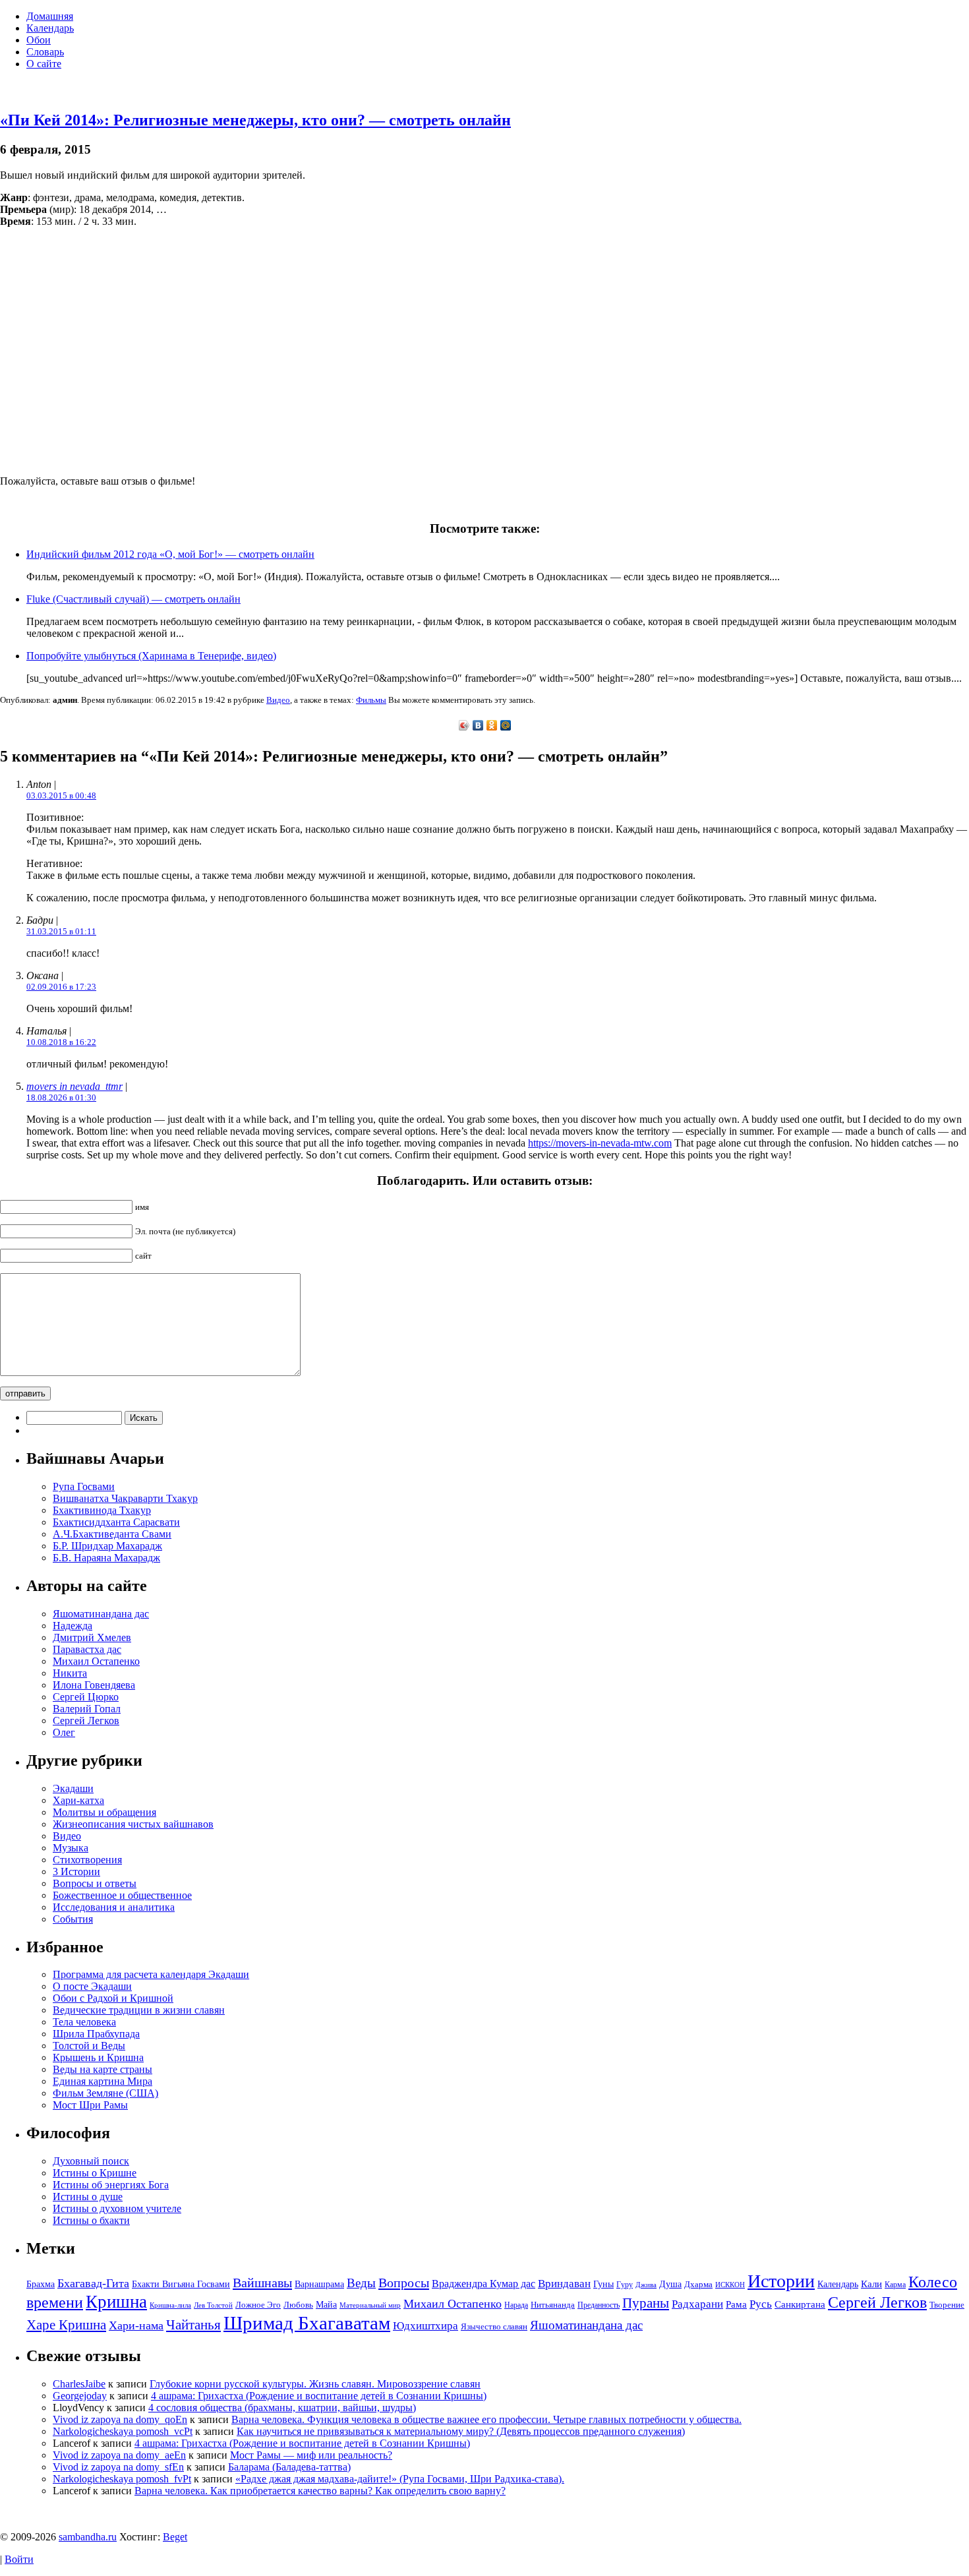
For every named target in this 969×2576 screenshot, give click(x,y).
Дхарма (698, 2284)
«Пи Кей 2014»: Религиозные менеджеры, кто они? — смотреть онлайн (255, 120)
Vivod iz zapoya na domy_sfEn (118, 2467)
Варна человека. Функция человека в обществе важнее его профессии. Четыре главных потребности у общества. (486, 2419)
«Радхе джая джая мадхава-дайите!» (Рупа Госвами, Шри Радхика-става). (400, 2479)
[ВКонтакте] (478, 725)
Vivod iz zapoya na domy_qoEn (120, 2419)
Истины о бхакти (91, 2220)
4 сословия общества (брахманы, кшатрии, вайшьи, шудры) (282, 2408)
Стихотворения (87, 1860)
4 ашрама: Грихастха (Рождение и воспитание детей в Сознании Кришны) (319, 2396)
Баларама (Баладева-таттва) (289, 2467)
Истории (781, 2281)
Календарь (50, 28)
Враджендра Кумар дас (484, 2284)
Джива (646, 2285)
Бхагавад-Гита (93, 2283)
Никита (70, 1673)
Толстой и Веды (89, 2046)
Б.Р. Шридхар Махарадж (107, 1546)
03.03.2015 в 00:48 (61, 795)
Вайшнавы (262, 2283)
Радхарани (697, 2304)
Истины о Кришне (95, 2173)
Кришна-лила (170, 2305)
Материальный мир (370, 2305)
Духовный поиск (91, 2161)
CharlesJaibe (79, 2384)
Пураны (646, 2303)
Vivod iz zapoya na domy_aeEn (119, 2455)
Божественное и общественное (122, 1895)
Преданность (599, 2305)
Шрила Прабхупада (96, 2034)
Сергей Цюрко (86, 1697)
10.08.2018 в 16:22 (61, 1042)
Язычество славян (494, 2326)
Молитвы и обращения (104, 1812)
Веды (361, 2283)
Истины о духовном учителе (117, 2208)
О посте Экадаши (92, 1986)
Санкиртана (800, 2304)
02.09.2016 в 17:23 (61, 987)
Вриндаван (564, 2284)
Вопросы (404, 2283)
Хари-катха (78, 1800)
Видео (278, 700)
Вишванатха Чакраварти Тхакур (125, 1498)
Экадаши (73, 1788)
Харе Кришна (66, 2325)
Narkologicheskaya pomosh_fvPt (122, 2479)
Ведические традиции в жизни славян (139, 2010)
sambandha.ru (88, 2537)
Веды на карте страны (103, 2069)
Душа (670, 2284)
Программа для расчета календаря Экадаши (151, 1974)
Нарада (516, 2305)
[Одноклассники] (492, 725)
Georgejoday (80, 2396)
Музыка (71, 1848)
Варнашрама (319, 2284)
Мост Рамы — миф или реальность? (311, 2455)
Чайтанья (193, 2325)
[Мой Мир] (506, 725)
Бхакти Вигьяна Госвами (181, 2284)
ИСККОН (730, 2285)
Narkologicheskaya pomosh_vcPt (123, 2431)
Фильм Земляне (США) (105, 2093)
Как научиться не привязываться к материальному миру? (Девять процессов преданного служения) (461, 2431)
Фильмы (371, 700)
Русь (761, 2304)
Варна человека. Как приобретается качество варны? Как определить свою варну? (320, 2491)
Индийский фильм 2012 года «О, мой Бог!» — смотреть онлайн (170, 554)
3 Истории (76, 1872)
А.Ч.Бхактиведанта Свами (112, 1534)
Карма (895, 2285)
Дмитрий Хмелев (92, 1637)
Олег (64, 1732)
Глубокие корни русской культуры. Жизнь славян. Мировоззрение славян (315, 2384)
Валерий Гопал (87, 1709)
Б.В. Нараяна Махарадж (106, 1558)
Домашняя (50, 16)
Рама (736, 2304)
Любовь (298, 2305)
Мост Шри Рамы (90, 2105)
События (73, 1919)
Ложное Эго (258, 2305)
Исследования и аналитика (114, 1907)
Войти (19, 2559)
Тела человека (84, 2022)
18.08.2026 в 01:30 (61, 1097)
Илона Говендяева (94, 1685)
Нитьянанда (553, 2305)
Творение (947, 2305)
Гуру (625, 2285)
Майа (326, 2304)
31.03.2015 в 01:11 (61, 931)
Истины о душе (88, 2197)
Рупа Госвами (84, 1486)
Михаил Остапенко (96, 1661)
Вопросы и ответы (95, 1883)
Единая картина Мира (103, 2081)
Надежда (73, 1626)
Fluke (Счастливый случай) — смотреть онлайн (133, 599)
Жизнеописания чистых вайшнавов (133, 1824)
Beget (175, 2537)
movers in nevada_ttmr (74, 1086)
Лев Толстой (213, 2305)
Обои (39, 40)
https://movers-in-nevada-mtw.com (600, 1143)
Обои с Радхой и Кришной (113, 1998)
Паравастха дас (87, 1649)
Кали (871, 2284)
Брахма (41, 2284)
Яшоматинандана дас (101, 1614)
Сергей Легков (86, 1721)
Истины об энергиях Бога (111, 2185)
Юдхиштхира (426, 2326)
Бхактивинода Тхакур (102, 1510)
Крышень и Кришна (98, 2057)
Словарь (45, 52)
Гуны (603, 2284)
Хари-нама (136, 2325)
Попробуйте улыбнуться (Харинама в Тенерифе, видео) (151, 656)
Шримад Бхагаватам (307, 2323)
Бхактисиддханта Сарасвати (116, 1522)
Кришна (116, 2302)
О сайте (44, 64)
